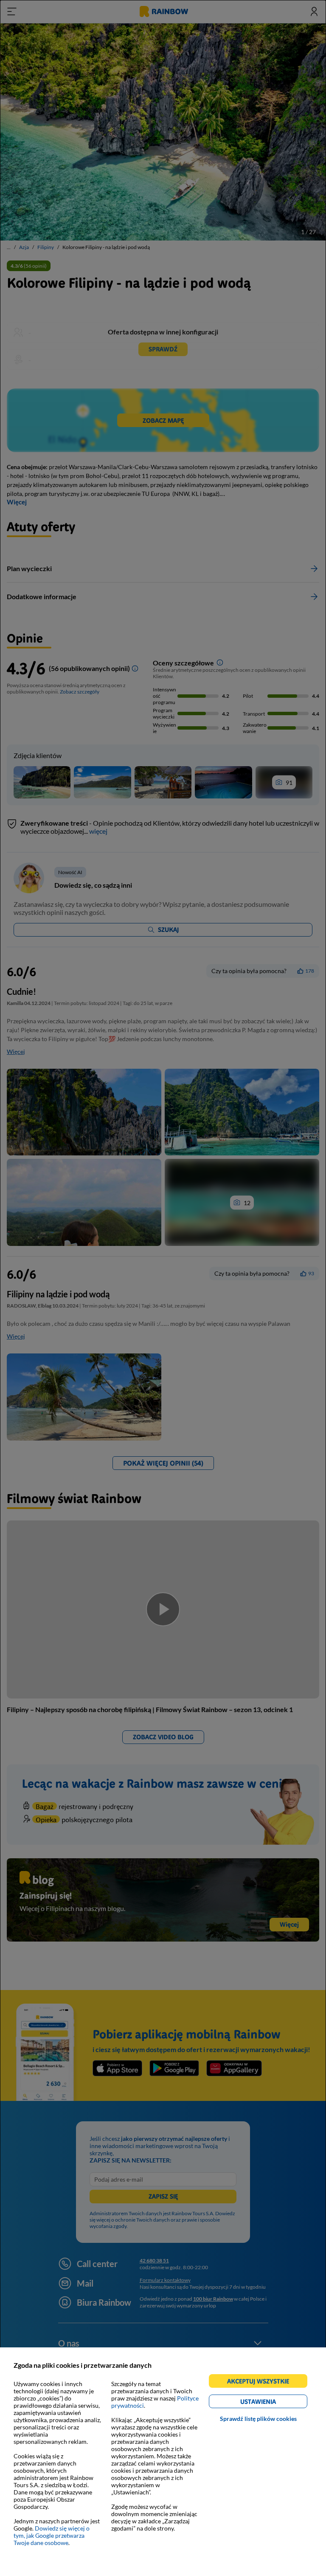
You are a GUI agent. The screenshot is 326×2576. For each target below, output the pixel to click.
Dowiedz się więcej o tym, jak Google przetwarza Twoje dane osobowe (52, 2535)
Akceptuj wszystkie (262, 2382)
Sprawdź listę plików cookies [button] (258, 2419)
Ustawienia (273, 2403)
